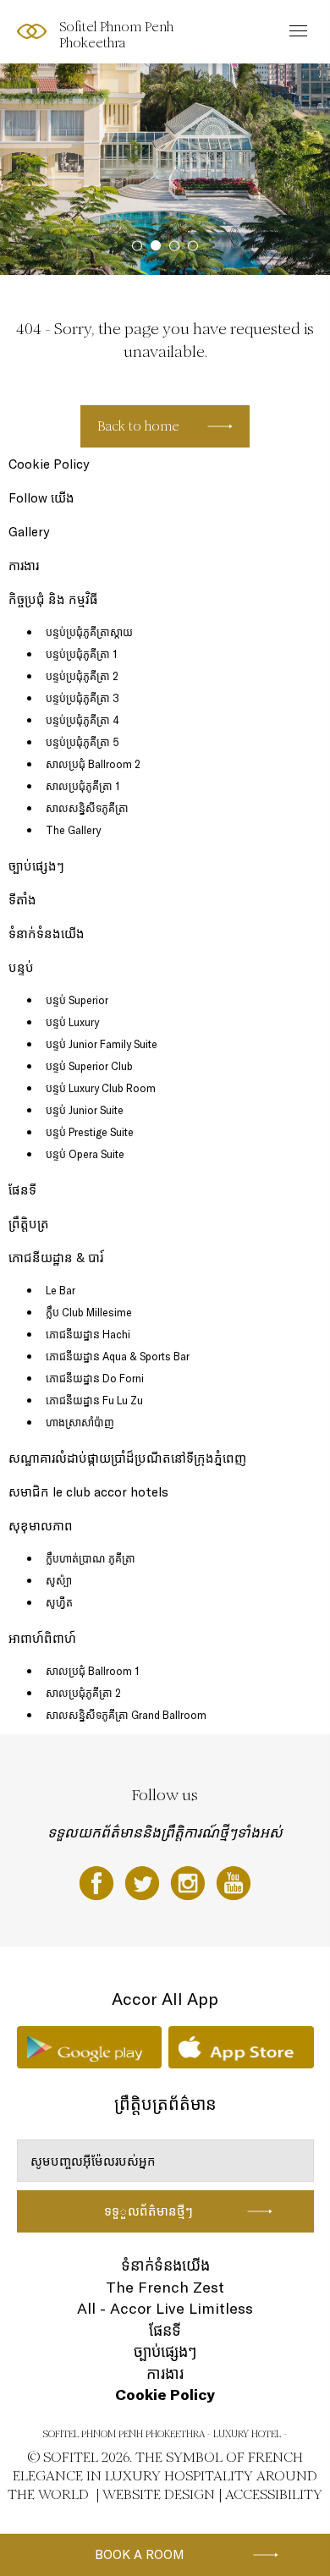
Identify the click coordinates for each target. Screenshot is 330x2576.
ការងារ (24, 566)
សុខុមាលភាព (41, 1526)
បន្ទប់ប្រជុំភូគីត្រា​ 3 (82, 698)
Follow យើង (41, 498)
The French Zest (165, 2287)
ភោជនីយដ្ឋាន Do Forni (95, 1378)
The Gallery (73, 830)
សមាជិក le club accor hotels (88, 1492)
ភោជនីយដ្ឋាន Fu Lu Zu (94, 1400)
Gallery (29, 532)
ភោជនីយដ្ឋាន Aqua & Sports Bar (118, 1356)
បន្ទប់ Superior (77, 1000)
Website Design (159, 2494)
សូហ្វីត (59, 1602)
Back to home (138, 426)
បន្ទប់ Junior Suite (85, 1110)
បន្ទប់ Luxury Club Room (101, 1088)
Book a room (140, 2554)
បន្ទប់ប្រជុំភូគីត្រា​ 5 (82, 742)
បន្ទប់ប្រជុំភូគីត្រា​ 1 (81, 654)
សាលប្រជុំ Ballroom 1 (92, 1671)
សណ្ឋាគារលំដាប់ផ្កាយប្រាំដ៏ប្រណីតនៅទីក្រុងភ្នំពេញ (127, 1458)
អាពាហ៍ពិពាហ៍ (42, 1638)
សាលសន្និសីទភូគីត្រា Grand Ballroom (126, 1715)
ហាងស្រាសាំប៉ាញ (80, 1422)
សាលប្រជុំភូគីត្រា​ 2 (83, 1693)
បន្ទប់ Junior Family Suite (102, 1044)
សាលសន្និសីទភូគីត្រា (87, 808)
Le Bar (60, 1290)
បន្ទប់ (21, 967)
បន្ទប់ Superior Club (89, 1066)
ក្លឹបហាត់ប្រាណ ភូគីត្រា (91, 1558)
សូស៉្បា (59, 1580)
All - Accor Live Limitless (165, 2308)
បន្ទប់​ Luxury (72, 1022)
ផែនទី (22, 1190)
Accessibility (274, 2494)
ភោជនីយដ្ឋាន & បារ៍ (56, 1258)
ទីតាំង (22, 900)
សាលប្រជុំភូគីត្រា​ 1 (82, 786)
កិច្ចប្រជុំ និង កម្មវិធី (53, 599)
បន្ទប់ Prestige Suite (90, 1132)
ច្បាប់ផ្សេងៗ (36, 866)
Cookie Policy (49, 464)
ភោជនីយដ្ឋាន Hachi (88, 1334)
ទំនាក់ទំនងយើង (47, 934)
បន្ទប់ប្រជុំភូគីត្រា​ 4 (82, 720)
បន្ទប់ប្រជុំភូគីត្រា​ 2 (82, 676)
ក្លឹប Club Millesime (89, 1312)
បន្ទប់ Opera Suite (85, 1154)
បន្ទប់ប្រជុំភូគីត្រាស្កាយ (89, 632)
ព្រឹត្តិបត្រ (29, 1224)
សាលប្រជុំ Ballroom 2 (93, 764)
